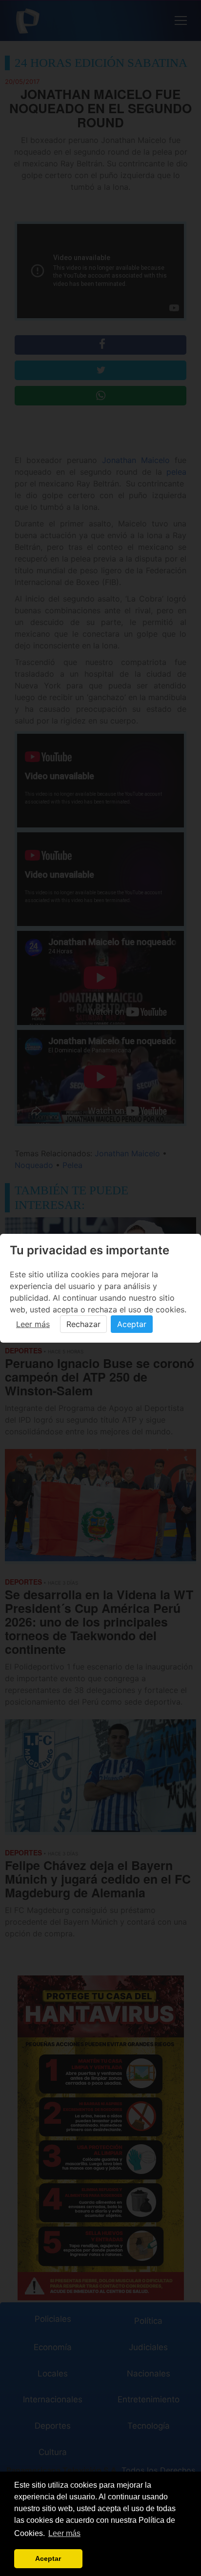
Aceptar (132, 1324)
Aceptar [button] (48, 2558)
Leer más (33, 1324)
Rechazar (83, 1324)
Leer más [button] (64, 2533)
